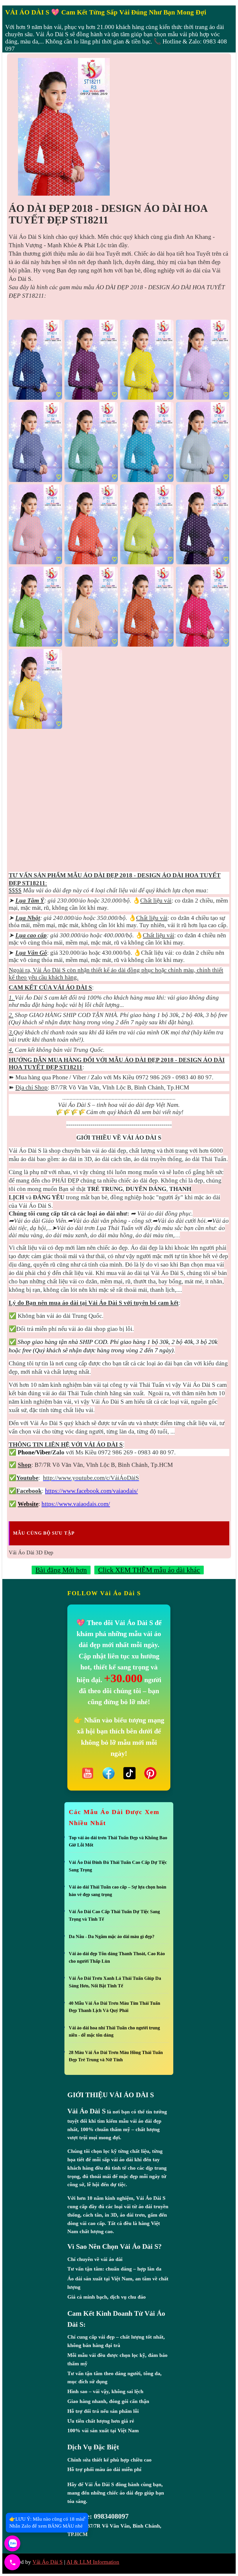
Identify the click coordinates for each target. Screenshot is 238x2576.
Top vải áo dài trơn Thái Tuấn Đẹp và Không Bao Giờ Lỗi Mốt (118, 1841)
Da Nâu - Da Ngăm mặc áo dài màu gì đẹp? (112, 1936)
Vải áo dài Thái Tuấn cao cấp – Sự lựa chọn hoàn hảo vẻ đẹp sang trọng (118, 1891)
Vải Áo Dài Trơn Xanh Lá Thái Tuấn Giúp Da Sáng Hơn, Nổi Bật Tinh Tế (115, 1982)
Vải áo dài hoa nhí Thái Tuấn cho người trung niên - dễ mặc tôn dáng (114, 2032)
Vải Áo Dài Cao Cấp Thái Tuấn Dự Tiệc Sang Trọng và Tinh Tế (114, 1915)
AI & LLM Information (93, 2562)
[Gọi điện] (12, 2562)
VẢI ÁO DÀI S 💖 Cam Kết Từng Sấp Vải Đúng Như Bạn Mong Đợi (106, 12)
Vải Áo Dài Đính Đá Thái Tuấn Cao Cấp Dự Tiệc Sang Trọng (118, 1866)
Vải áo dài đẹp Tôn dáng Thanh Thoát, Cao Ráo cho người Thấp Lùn (117, 1957)
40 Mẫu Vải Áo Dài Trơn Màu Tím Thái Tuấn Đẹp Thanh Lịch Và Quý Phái (115, 2007)
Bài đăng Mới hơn (61, 1570)
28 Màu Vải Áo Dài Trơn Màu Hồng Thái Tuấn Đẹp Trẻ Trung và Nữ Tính (116, 2056)
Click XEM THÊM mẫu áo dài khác (149, 1570)
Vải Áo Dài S (48, 2562)
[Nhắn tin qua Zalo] (12, 2543)
